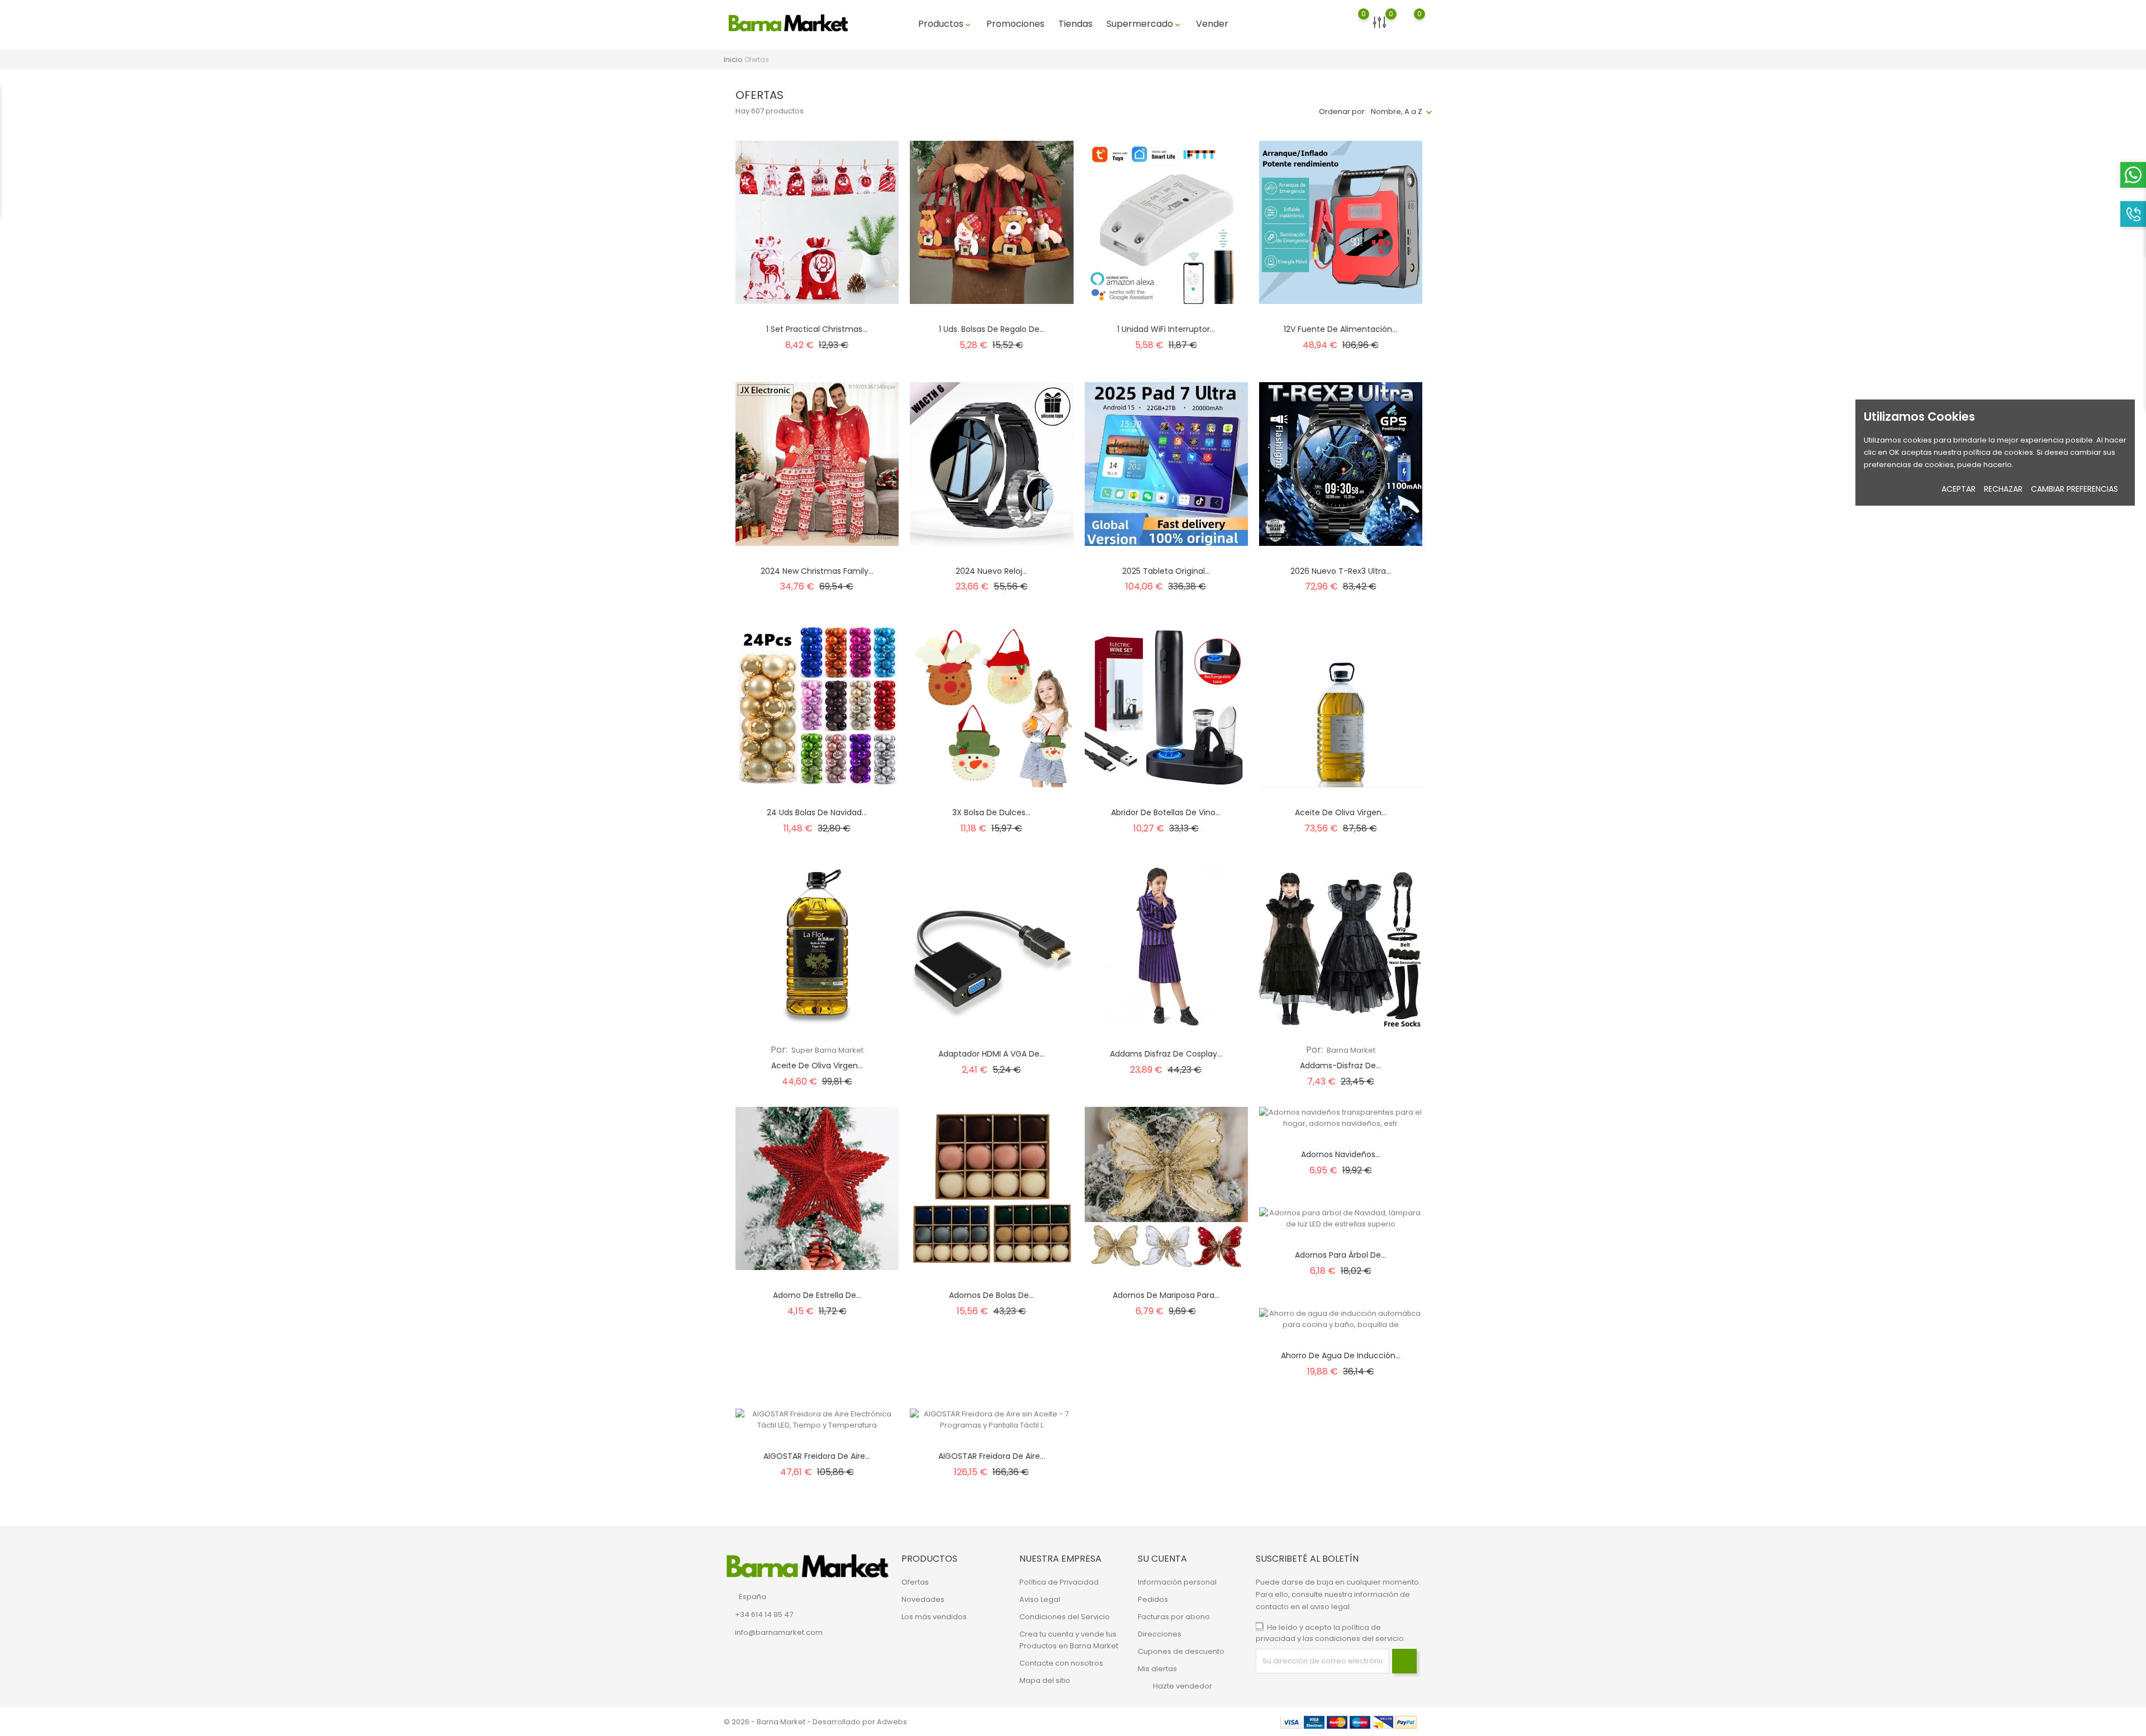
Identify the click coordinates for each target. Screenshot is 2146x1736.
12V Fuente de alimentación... (1340, 329)
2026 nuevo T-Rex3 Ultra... (1341, 571)
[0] (1353, 28)
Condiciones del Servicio (1065, 1617)
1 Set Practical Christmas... (817, 329)
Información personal (1177, 1582)
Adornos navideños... (1341, 1154)
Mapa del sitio (1045, 1680)
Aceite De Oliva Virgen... (817, 1066)
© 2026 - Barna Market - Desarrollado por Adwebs (815, 1722)
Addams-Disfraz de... (1340, 1066)
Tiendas (1076, 24)
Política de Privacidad (1059, 1582)
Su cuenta (1162, 1559)
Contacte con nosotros (1061, 1663)
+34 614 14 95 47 (764, 1614)
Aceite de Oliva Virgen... (1341, 812)
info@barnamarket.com (779, 1632)
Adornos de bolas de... (991, 1295)
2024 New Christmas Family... (817, 571)
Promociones (1015, 24)
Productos (945, 24)
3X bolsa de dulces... (991, 812)
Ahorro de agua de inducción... (1341, 1355)
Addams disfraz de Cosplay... (1166, 1054)
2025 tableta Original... (1166, 571)
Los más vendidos (934, 1617)
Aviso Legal (1040, 1599)
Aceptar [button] (1959, 489)
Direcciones (1160, 1634)
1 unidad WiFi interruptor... (1166, 329)
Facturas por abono (1174, 1617)
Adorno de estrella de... (817, 1295)
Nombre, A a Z (1397, 111)
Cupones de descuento (1181, 1651)
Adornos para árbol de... (1340, 1255)
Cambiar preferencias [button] (2074, 489)
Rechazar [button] (2003, 489)
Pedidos (1153, 1599)
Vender (1212, 24)
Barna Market (1350, 1050)
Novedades (923, 1599)
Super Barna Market (827, 1050)
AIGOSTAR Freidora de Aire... (817, 1456)
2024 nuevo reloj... (991, 571)
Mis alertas (1157, 1669)
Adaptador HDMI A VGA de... (991, 1054)
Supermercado (1144, 24)
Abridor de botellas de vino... (1166, 812)
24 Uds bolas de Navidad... (817, 812)
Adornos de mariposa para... (1166, 1295)
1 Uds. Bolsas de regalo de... (992, 329)
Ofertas (915, 1582)
